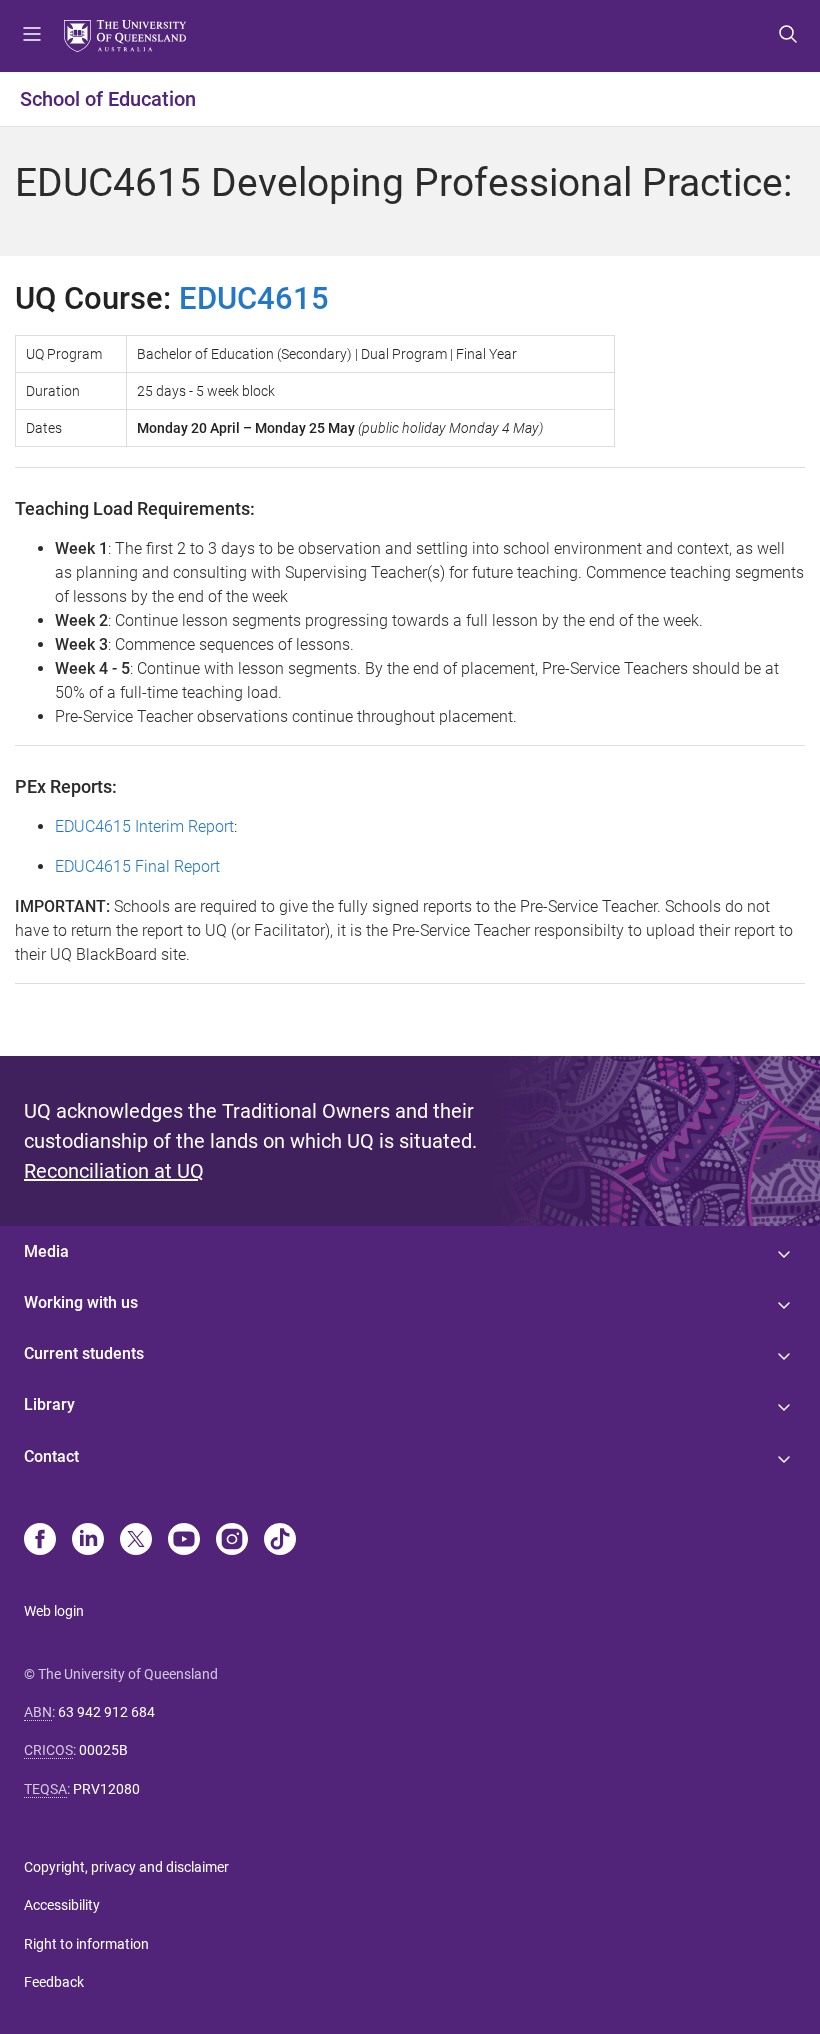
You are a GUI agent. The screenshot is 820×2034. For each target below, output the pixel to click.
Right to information (86, 1944)
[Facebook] (40, 1541)
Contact (51, 1456)
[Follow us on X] (136, 1541)
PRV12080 (106, 1789)
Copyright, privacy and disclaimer (126, 1867)
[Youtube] (184, 1541)
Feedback (54, 1982)
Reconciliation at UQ (114, 1171)
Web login (54, 1611)
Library (49, 1404)
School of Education (108, 99)
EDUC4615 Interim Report (144, 826)
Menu (32, 36)
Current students (84, 1353)
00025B (103, 1750)
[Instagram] (232, 1541)
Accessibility (62, 1905)
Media (46, 1251)
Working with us (81, 1302)
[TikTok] (280, 1541)
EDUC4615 (254, 298)
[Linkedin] (88, 1541)
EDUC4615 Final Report (137, 866)
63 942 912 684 (106, 1712)
